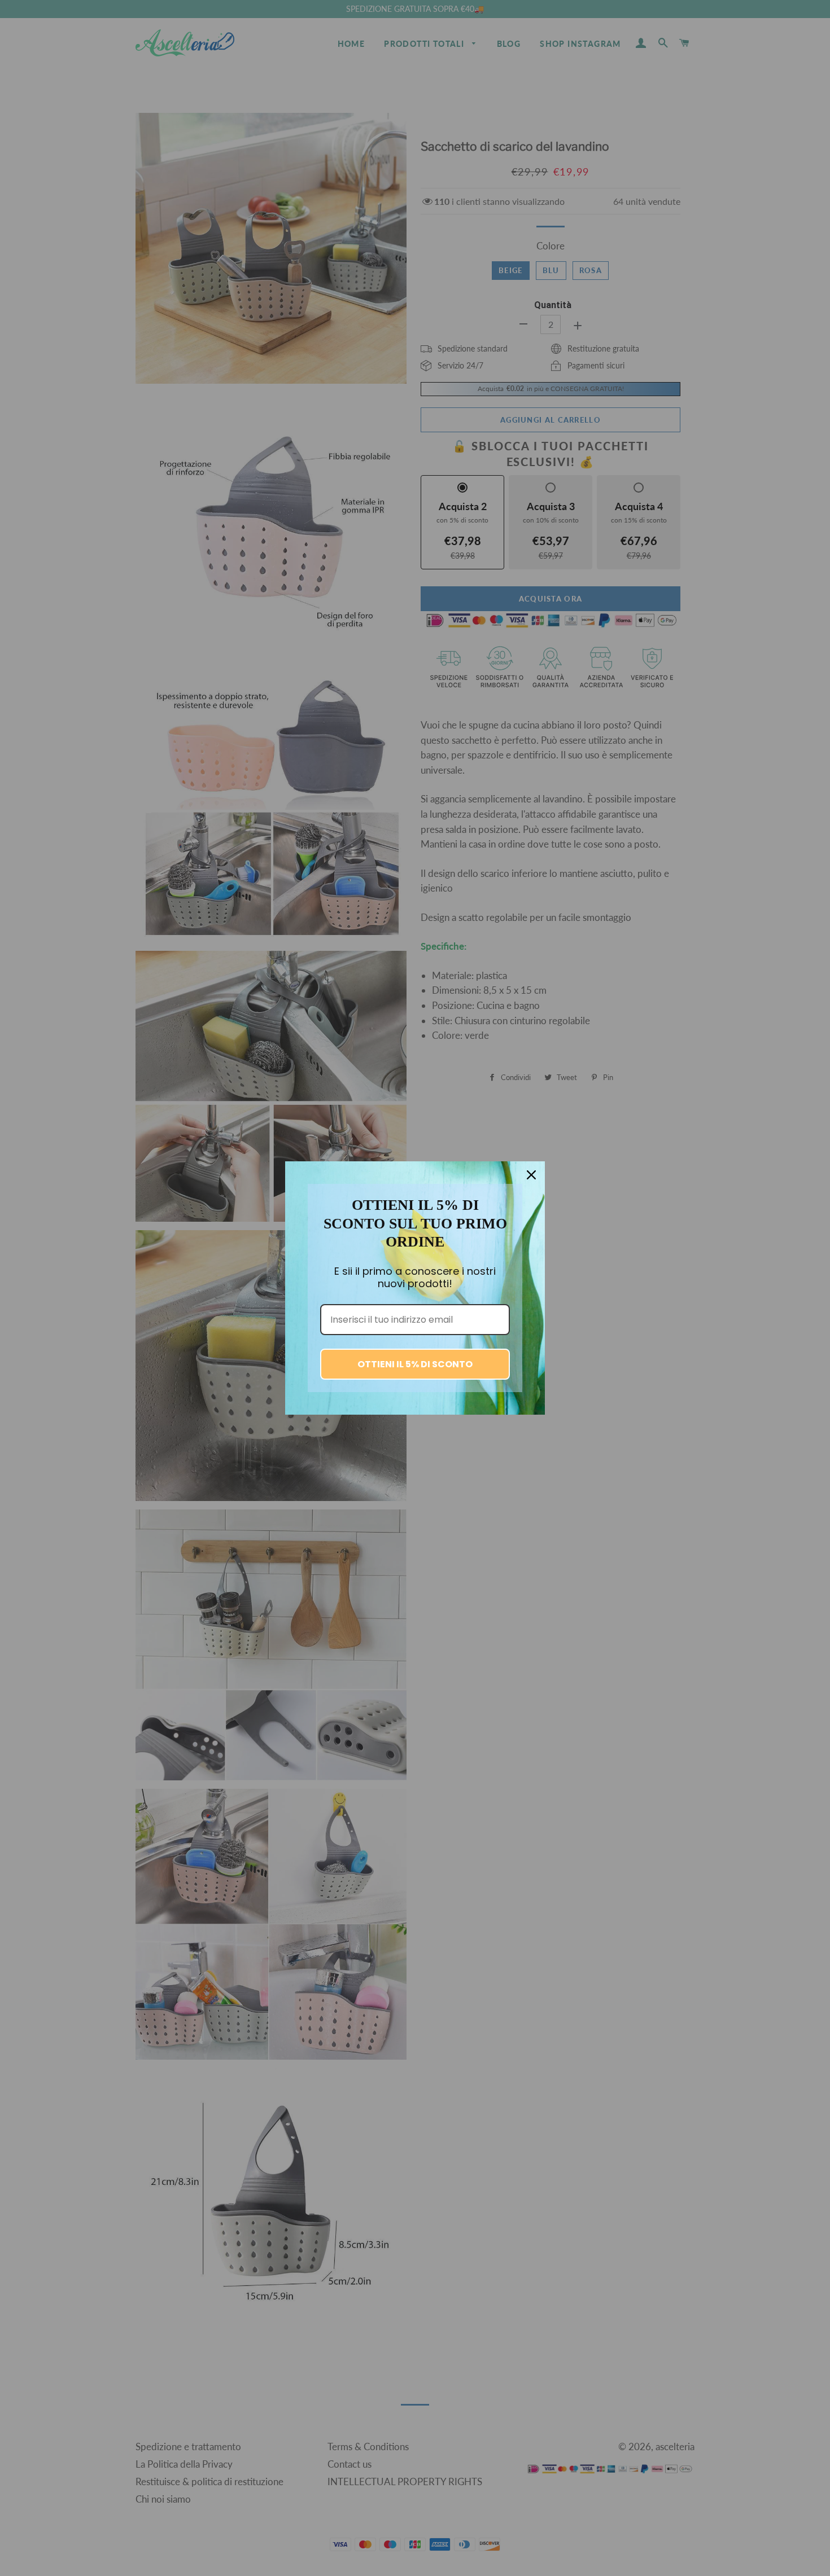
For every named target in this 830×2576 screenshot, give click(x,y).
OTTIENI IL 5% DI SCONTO (415, 1364)
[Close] (531, 1175)
